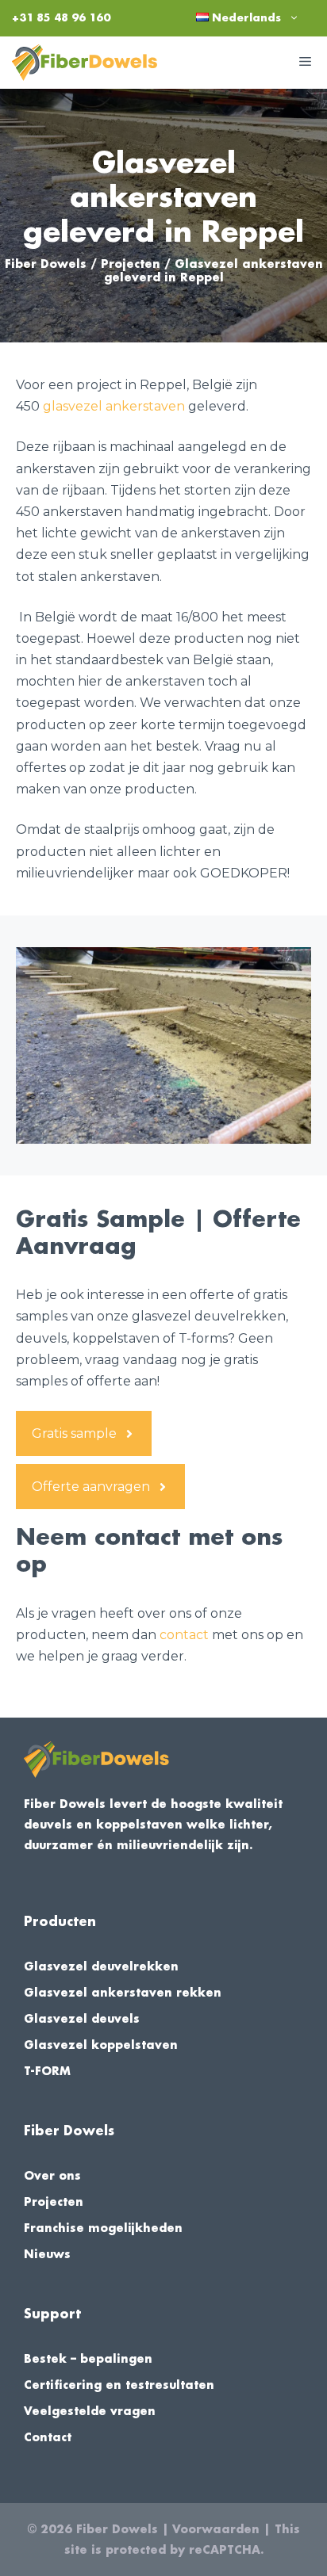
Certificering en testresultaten (119, 2385)
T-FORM (47, 2071)
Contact (48, 2437)
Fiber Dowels (46, 264)
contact (184, 1635)
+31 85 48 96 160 (61, 18)
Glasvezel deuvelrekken (101, 1966)
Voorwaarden (216, 2529)
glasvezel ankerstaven (114, 406)
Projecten (131, 264)
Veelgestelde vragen (90, 2411)
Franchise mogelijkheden (103, 2228)
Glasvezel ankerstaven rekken (123, 1993)
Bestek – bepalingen (88, 2359)
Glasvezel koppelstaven (101, 2045)
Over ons (52, 2176)
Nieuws (47, 2254)
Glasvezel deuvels (82, 2019)
